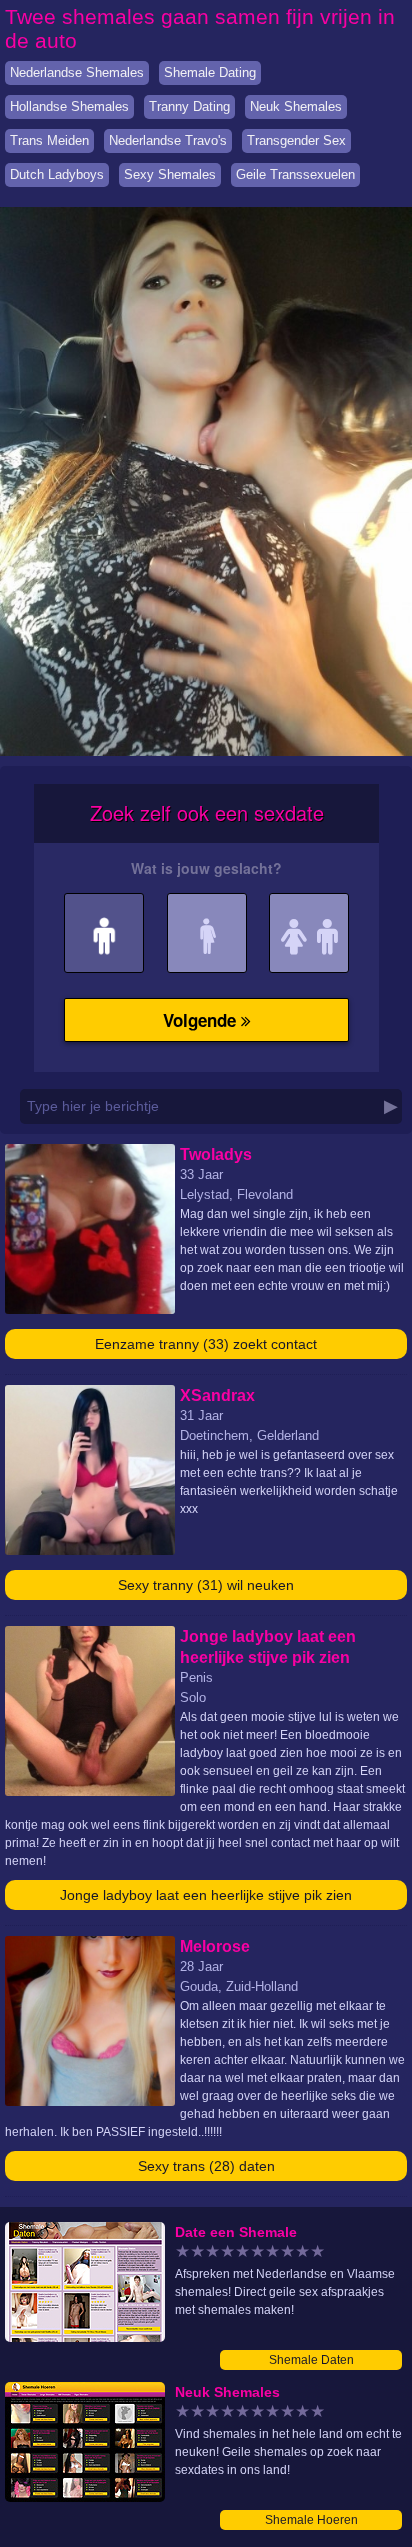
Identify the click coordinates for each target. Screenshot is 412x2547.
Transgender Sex (296, 140)
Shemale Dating (210, 72)
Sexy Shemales (170, 174)
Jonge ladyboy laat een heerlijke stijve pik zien (206, 1895)
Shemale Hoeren (311, 2520)
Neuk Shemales (296, 106)
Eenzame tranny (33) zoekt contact (206, 1344)
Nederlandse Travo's (168, 140)
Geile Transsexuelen (295, 174)
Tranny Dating (189, 106)
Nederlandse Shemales (77, 72)
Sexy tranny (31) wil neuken (206, 1585)
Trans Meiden (49, 140)
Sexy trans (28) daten (206, 2166)
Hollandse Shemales (69, 106)
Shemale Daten (311, 2360)
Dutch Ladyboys (57, 174)
